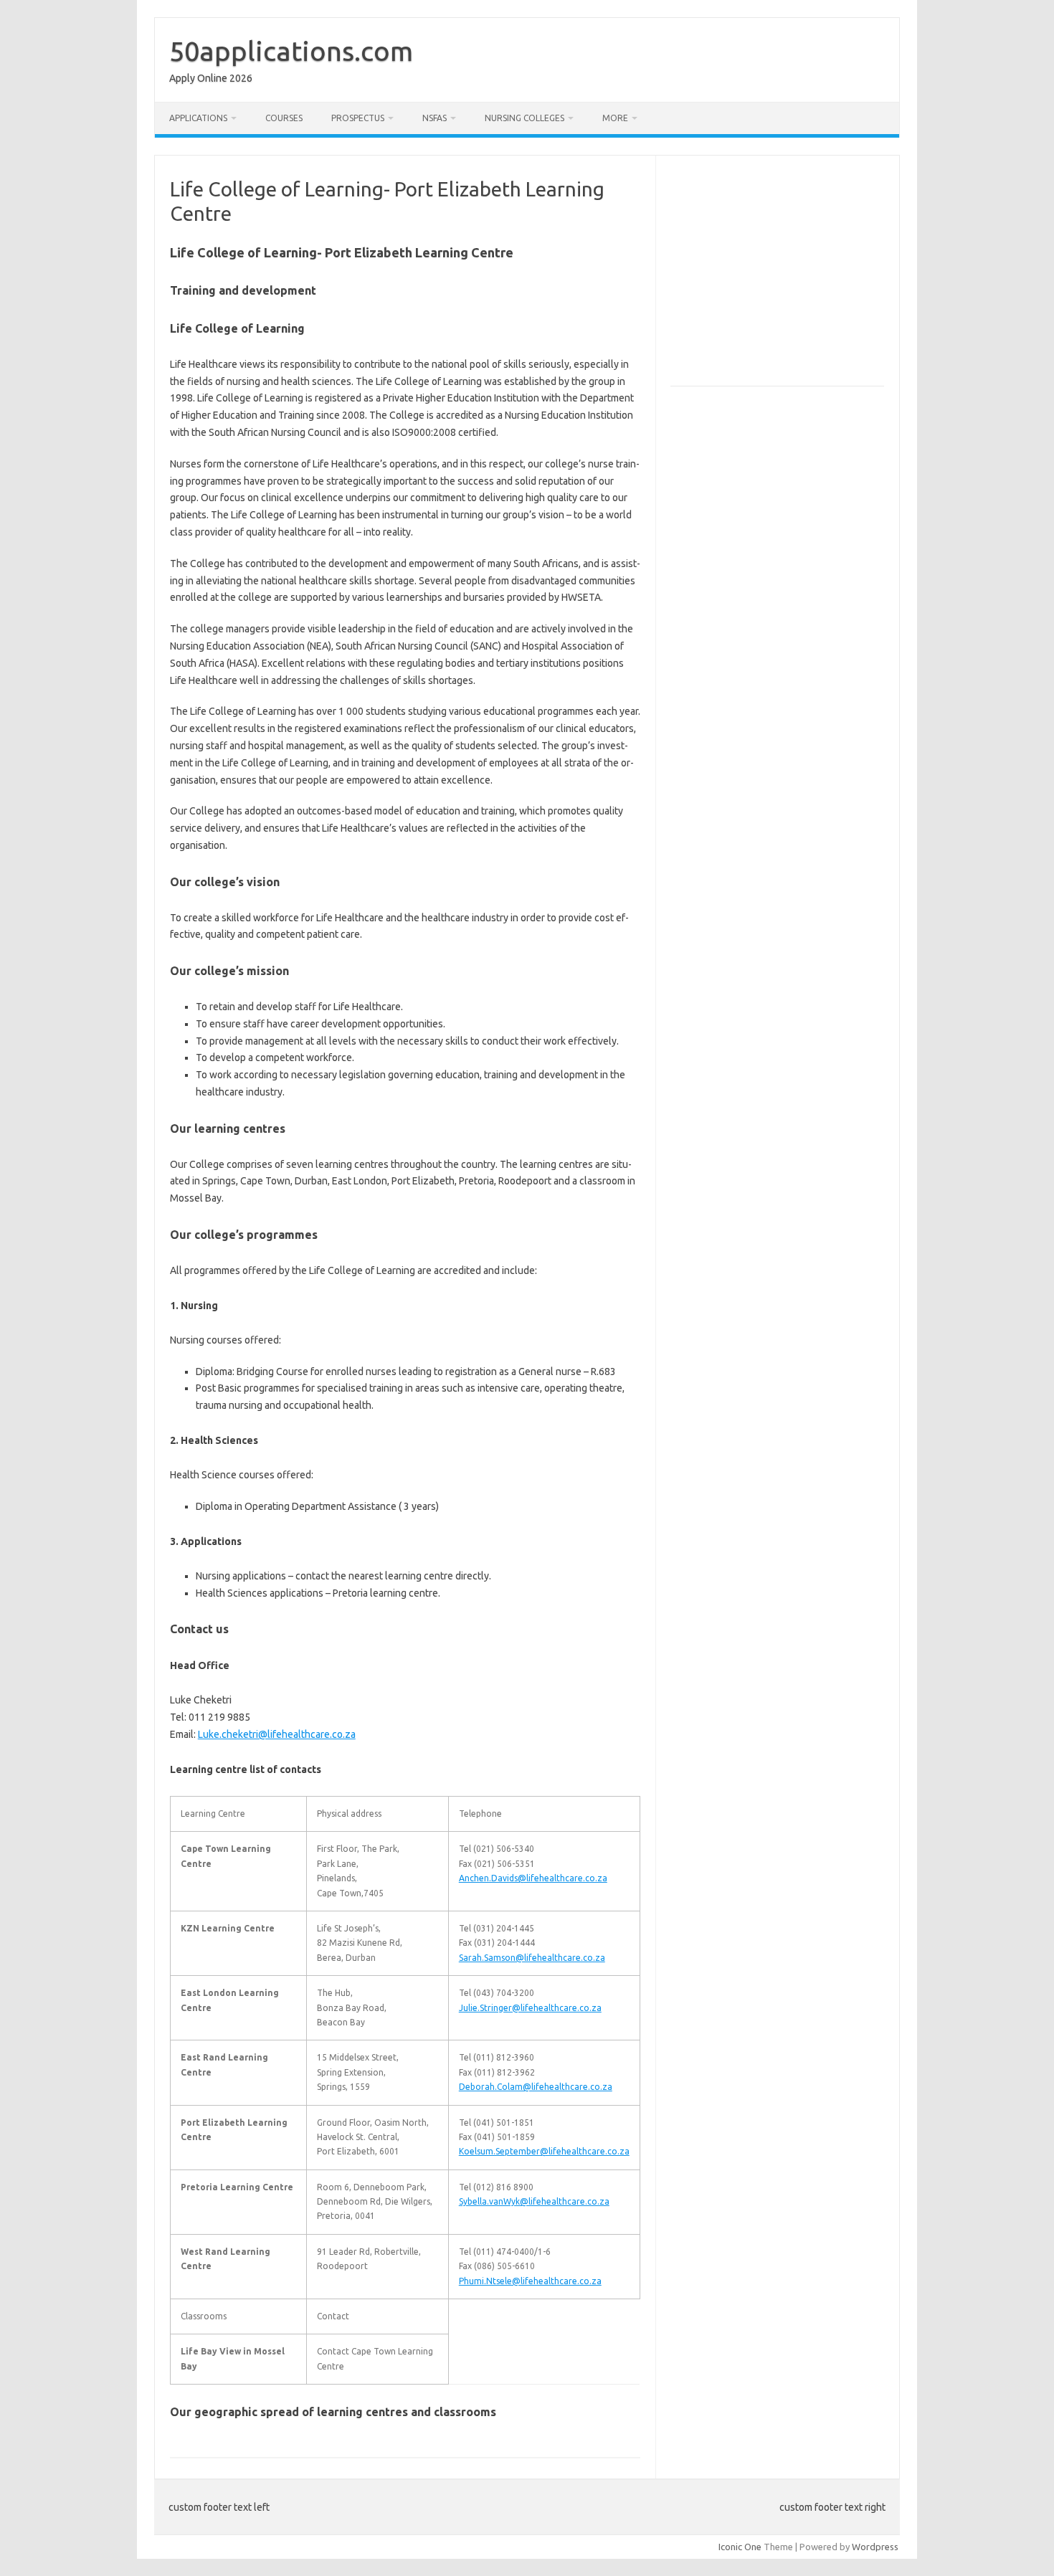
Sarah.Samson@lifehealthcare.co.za (532, 1958)
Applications (198, 118)
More (615, 118)
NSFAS (435, 118)
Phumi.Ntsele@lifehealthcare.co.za (530, 2281)
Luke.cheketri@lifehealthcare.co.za (277, 1734)
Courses (284, 118)
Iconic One (740, 2547)
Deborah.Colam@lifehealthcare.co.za (536, 2087)
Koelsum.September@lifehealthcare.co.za (544, 2151)
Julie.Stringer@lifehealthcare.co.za (530, 2008)
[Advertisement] (791, 277)
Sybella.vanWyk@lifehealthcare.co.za (534, 2201)
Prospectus (358, 118)
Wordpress (875, 2547)
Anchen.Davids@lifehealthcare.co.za (533, 1878)
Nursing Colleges (524, 118)
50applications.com (291, 51)
